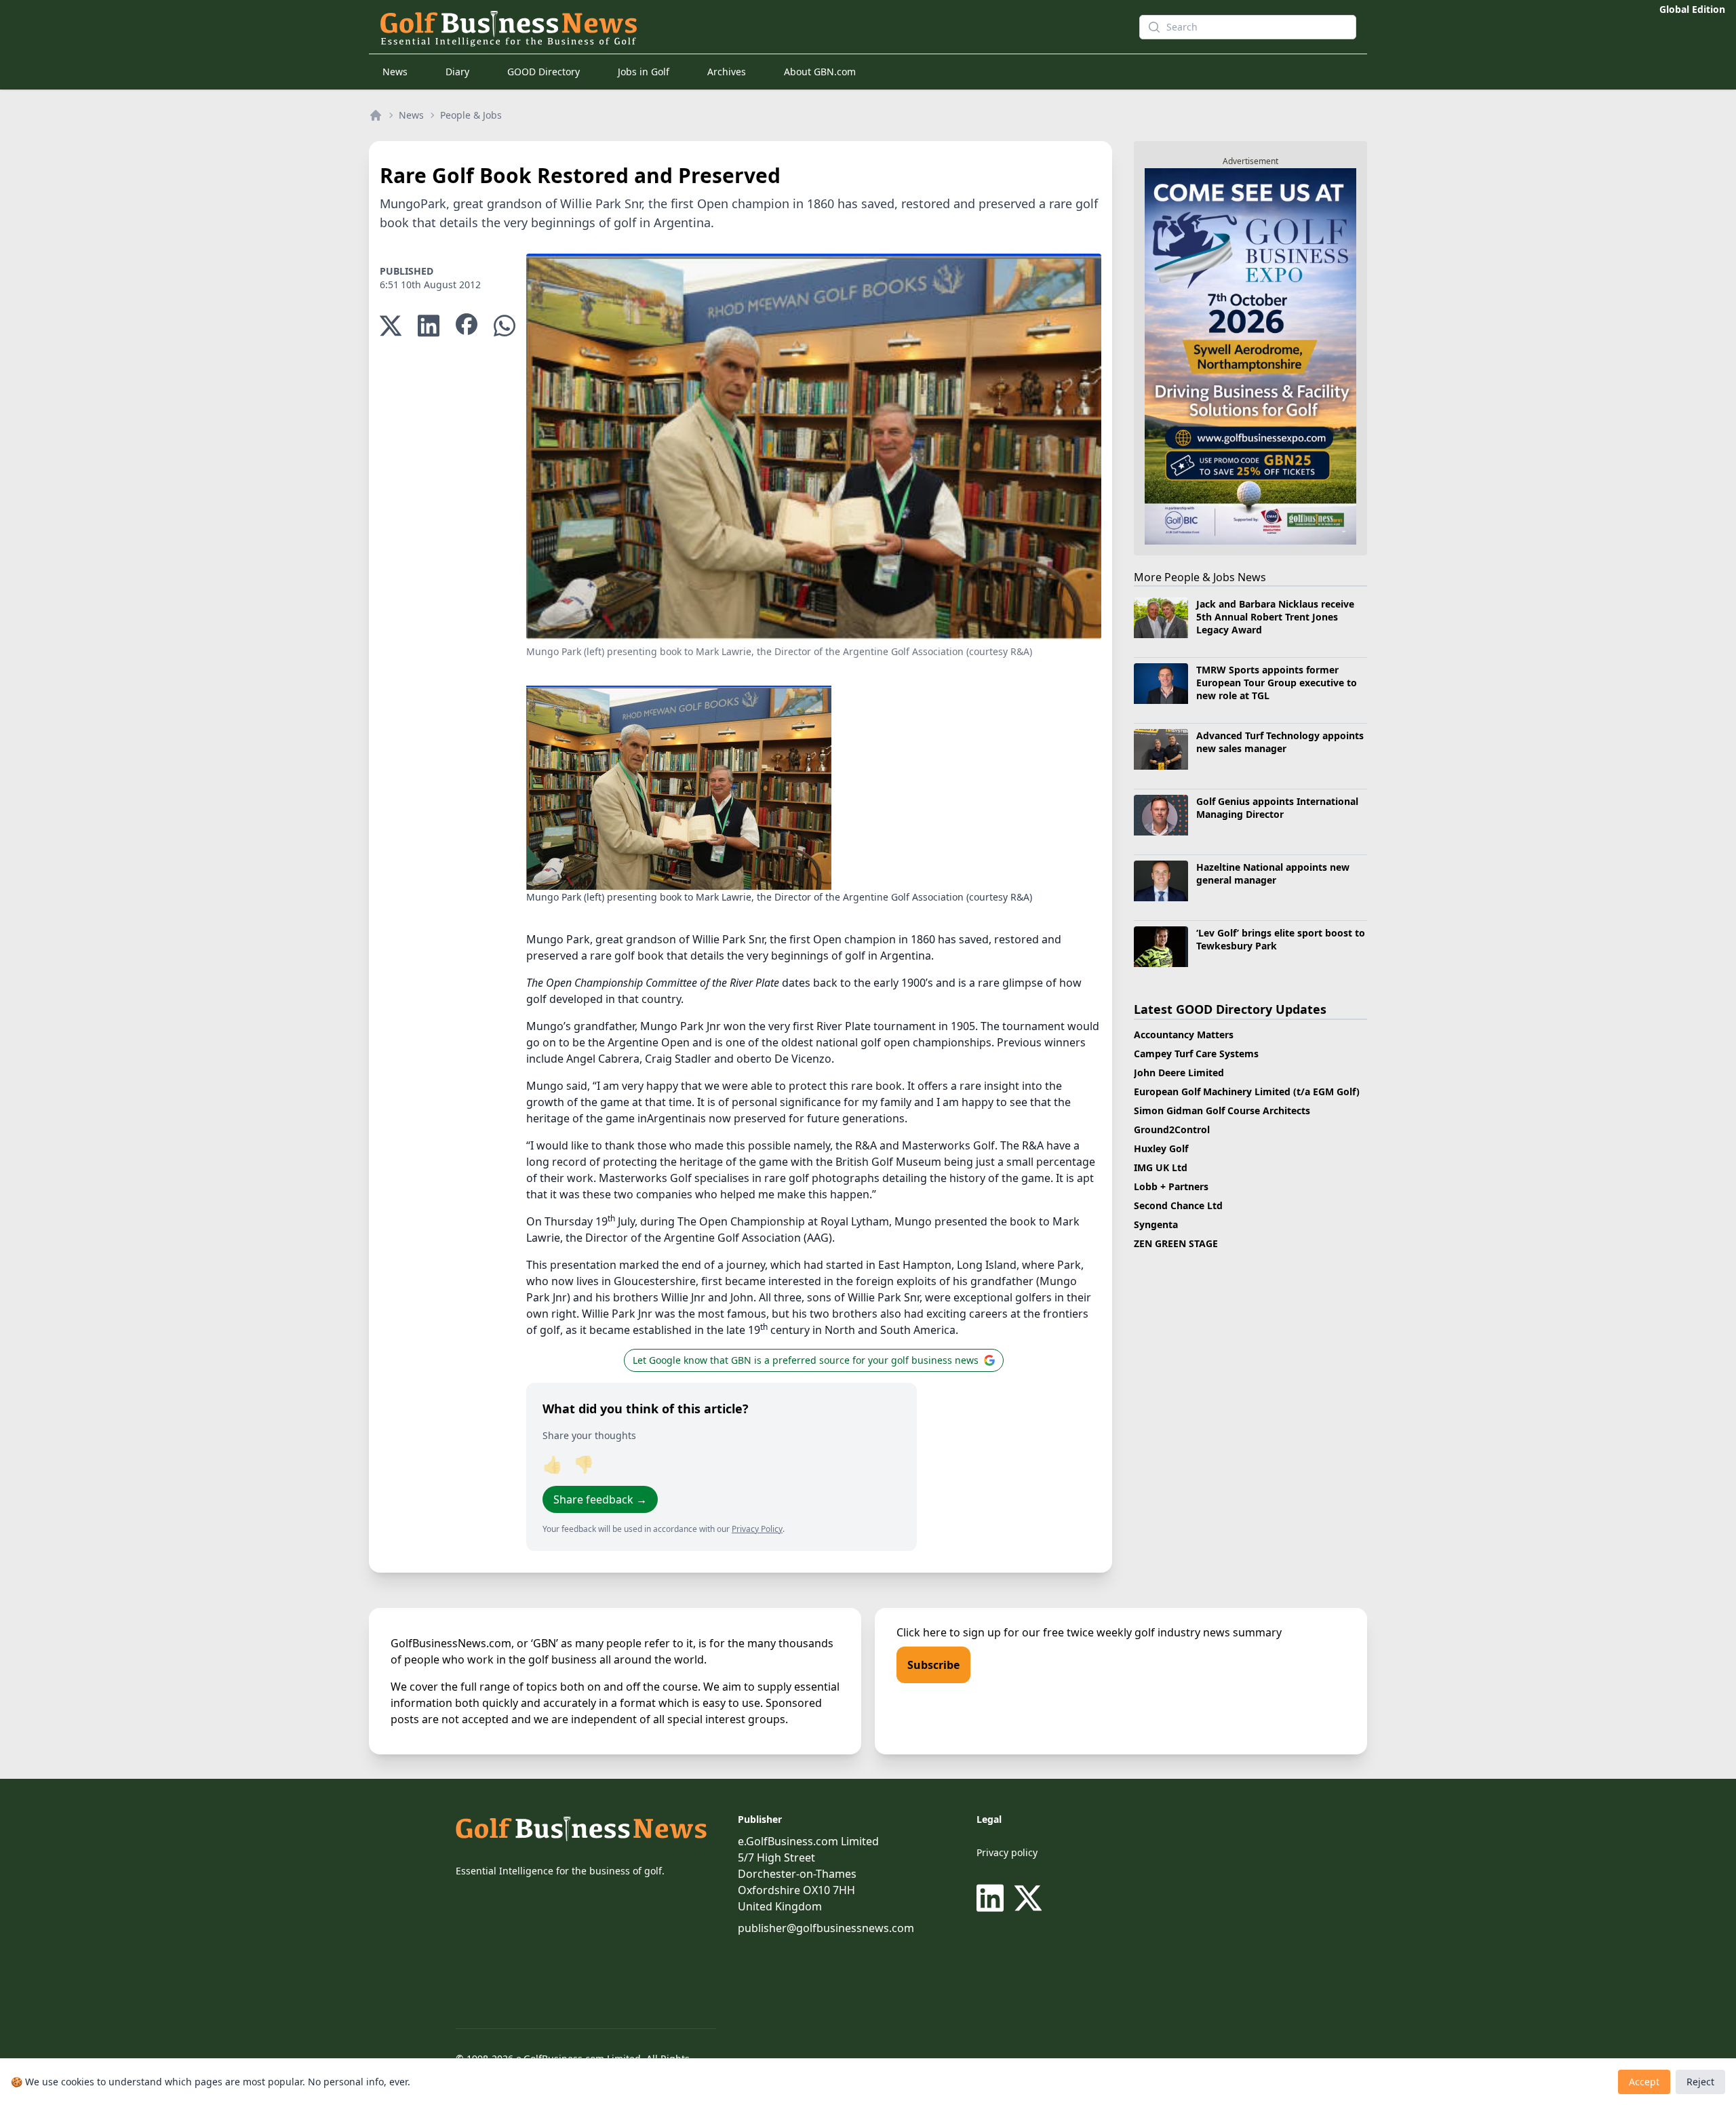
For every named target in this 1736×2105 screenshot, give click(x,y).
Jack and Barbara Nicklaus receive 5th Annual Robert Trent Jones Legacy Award (1275, 617)
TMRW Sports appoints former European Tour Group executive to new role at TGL (1277, 683)
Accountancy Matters (1184, 1035)
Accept (1644, 2082)
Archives (727, 72)
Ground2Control (1172, 1129)
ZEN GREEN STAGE (1176, 1243)
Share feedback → (600, 1499)
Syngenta (1156, 1224)
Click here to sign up (949, 1632)
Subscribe (933, 1665)
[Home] (376, 115)
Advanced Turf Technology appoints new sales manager (1280, 742)
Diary (457, 72)
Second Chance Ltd (1178, 1205)
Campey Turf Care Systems (1196, 1054)
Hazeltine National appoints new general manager (1273, 873)
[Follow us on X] (1028, 1898)
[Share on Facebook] (467, 326)
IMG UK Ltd (1161, 1167)
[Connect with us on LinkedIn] (993, 1898)
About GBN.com (820, 72)
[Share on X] (391, 326)
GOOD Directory (544, 72)
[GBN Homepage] (735, 27)
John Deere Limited (1179, 1073)
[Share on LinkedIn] (429, 326)
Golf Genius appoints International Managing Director (1277, 808)
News (395, 72)
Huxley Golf (1161, 1148)
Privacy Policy (757, 1529)
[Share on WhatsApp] (505, 326)
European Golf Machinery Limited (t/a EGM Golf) (1247, 1091)
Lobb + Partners (1171, 1186)
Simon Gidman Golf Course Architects (1222, 1110)
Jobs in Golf (644, 72)
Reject (1700, 2082)
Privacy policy (1007, 1852)
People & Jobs (471, 115)
